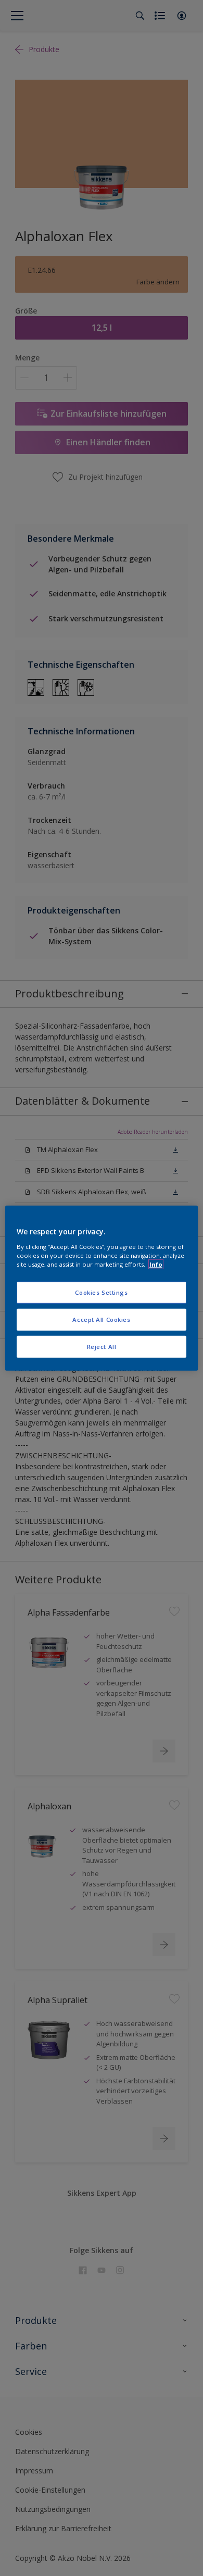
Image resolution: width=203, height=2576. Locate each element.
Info (156, 1264)
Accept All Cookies (101, 1319)
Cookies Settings (101, 1292)
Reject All (102, 1346)
